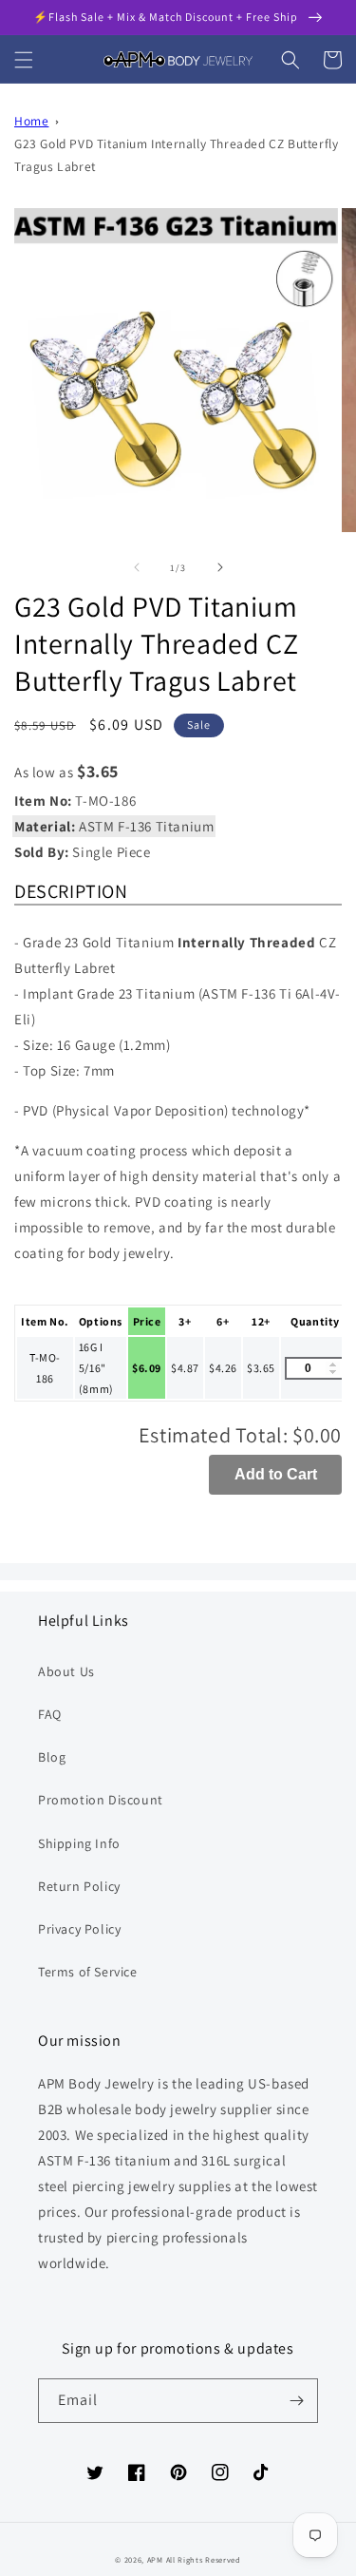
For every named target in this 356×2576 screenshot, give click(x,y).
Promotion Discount (101, 1800)
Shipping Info (79, 1843)
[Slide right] (220, 567)
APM (157, 2559)
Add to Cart (276, 1474)
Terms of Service (88, 1972)
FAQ (50, 1714)
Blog (52, 1757)
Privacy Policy (79, 1929)
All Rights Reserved (204, 2559)
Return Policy (79, 1886)
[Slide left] (137, 567)
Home (31, 121)
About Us (66, 1671)
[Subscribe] (296, 2401)
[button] (24, 60)
